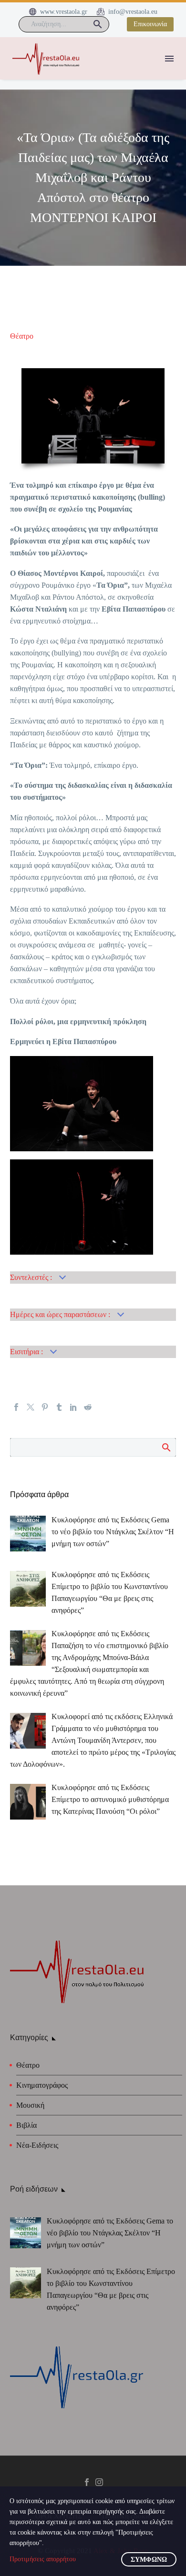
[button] (98, 24)
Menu (169, 59)
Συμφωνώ (149, 2560)
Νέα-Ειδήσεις (37, 2145)
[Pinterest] (45, 1407)
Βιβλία (26, 2125)
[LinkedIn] (73, 1407)
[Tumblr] (59, 1407)
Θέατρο (22, 336)
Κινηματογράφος (42, 2085)
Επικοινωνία (150, 24)
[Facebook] (16, 1407)
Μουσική (30, 2105)
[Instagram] (99, 2482)
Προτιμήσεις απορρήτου (43, 2559)
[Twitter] (31, 1407)
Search (166, 1447)
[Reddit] (88, 1407)
